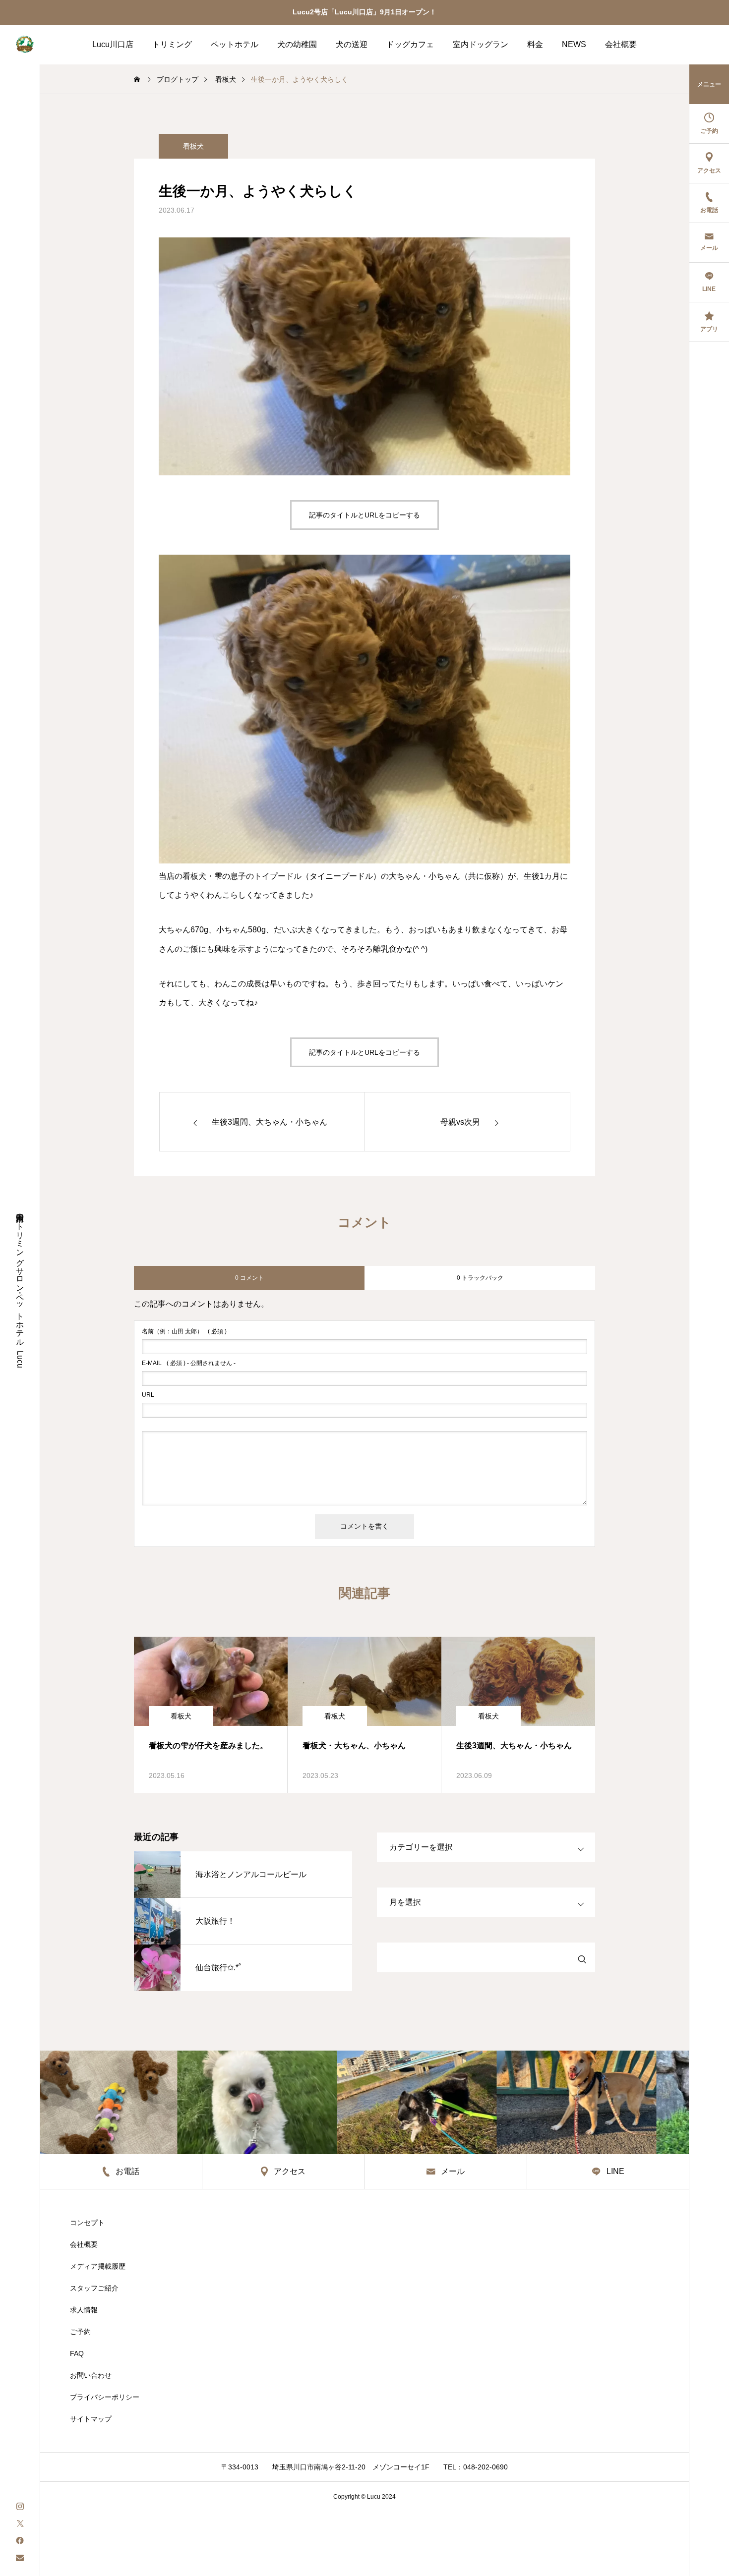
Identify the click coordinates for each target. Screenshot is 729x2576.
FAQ (77, 2353)
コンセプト (87, 2223)
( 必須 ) (184, 1331)
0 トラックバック (480, 1278)
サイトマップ (91, 2419)
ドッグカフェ (410, 44)
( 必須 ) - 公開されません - (189, 1363)
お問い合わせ (91, 2375)
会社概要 (621, 44)
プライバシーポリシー (105, 2397)
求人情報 (84, 2310)
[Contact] (20, 2557)
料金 (535, 44)
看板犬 (193, 146)
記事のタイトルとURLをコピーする (364, 515)
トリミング (172, 44)
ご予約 (80, 2332)
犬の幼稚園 (297, 44)
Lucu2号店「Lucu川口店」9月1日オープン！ (364, 12)
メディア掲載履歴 (98, 2266)
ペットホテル (235, 44)
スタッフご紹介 (94, 2288)
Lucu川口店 (113, 44)
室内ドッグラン (481, 44)
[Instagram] (20, 2505)
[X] (20, 2523)
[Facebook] (20, 2540)
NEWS (574, 44)
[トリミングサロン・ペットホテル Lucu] (25, 45)
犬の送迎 (352, 44)
